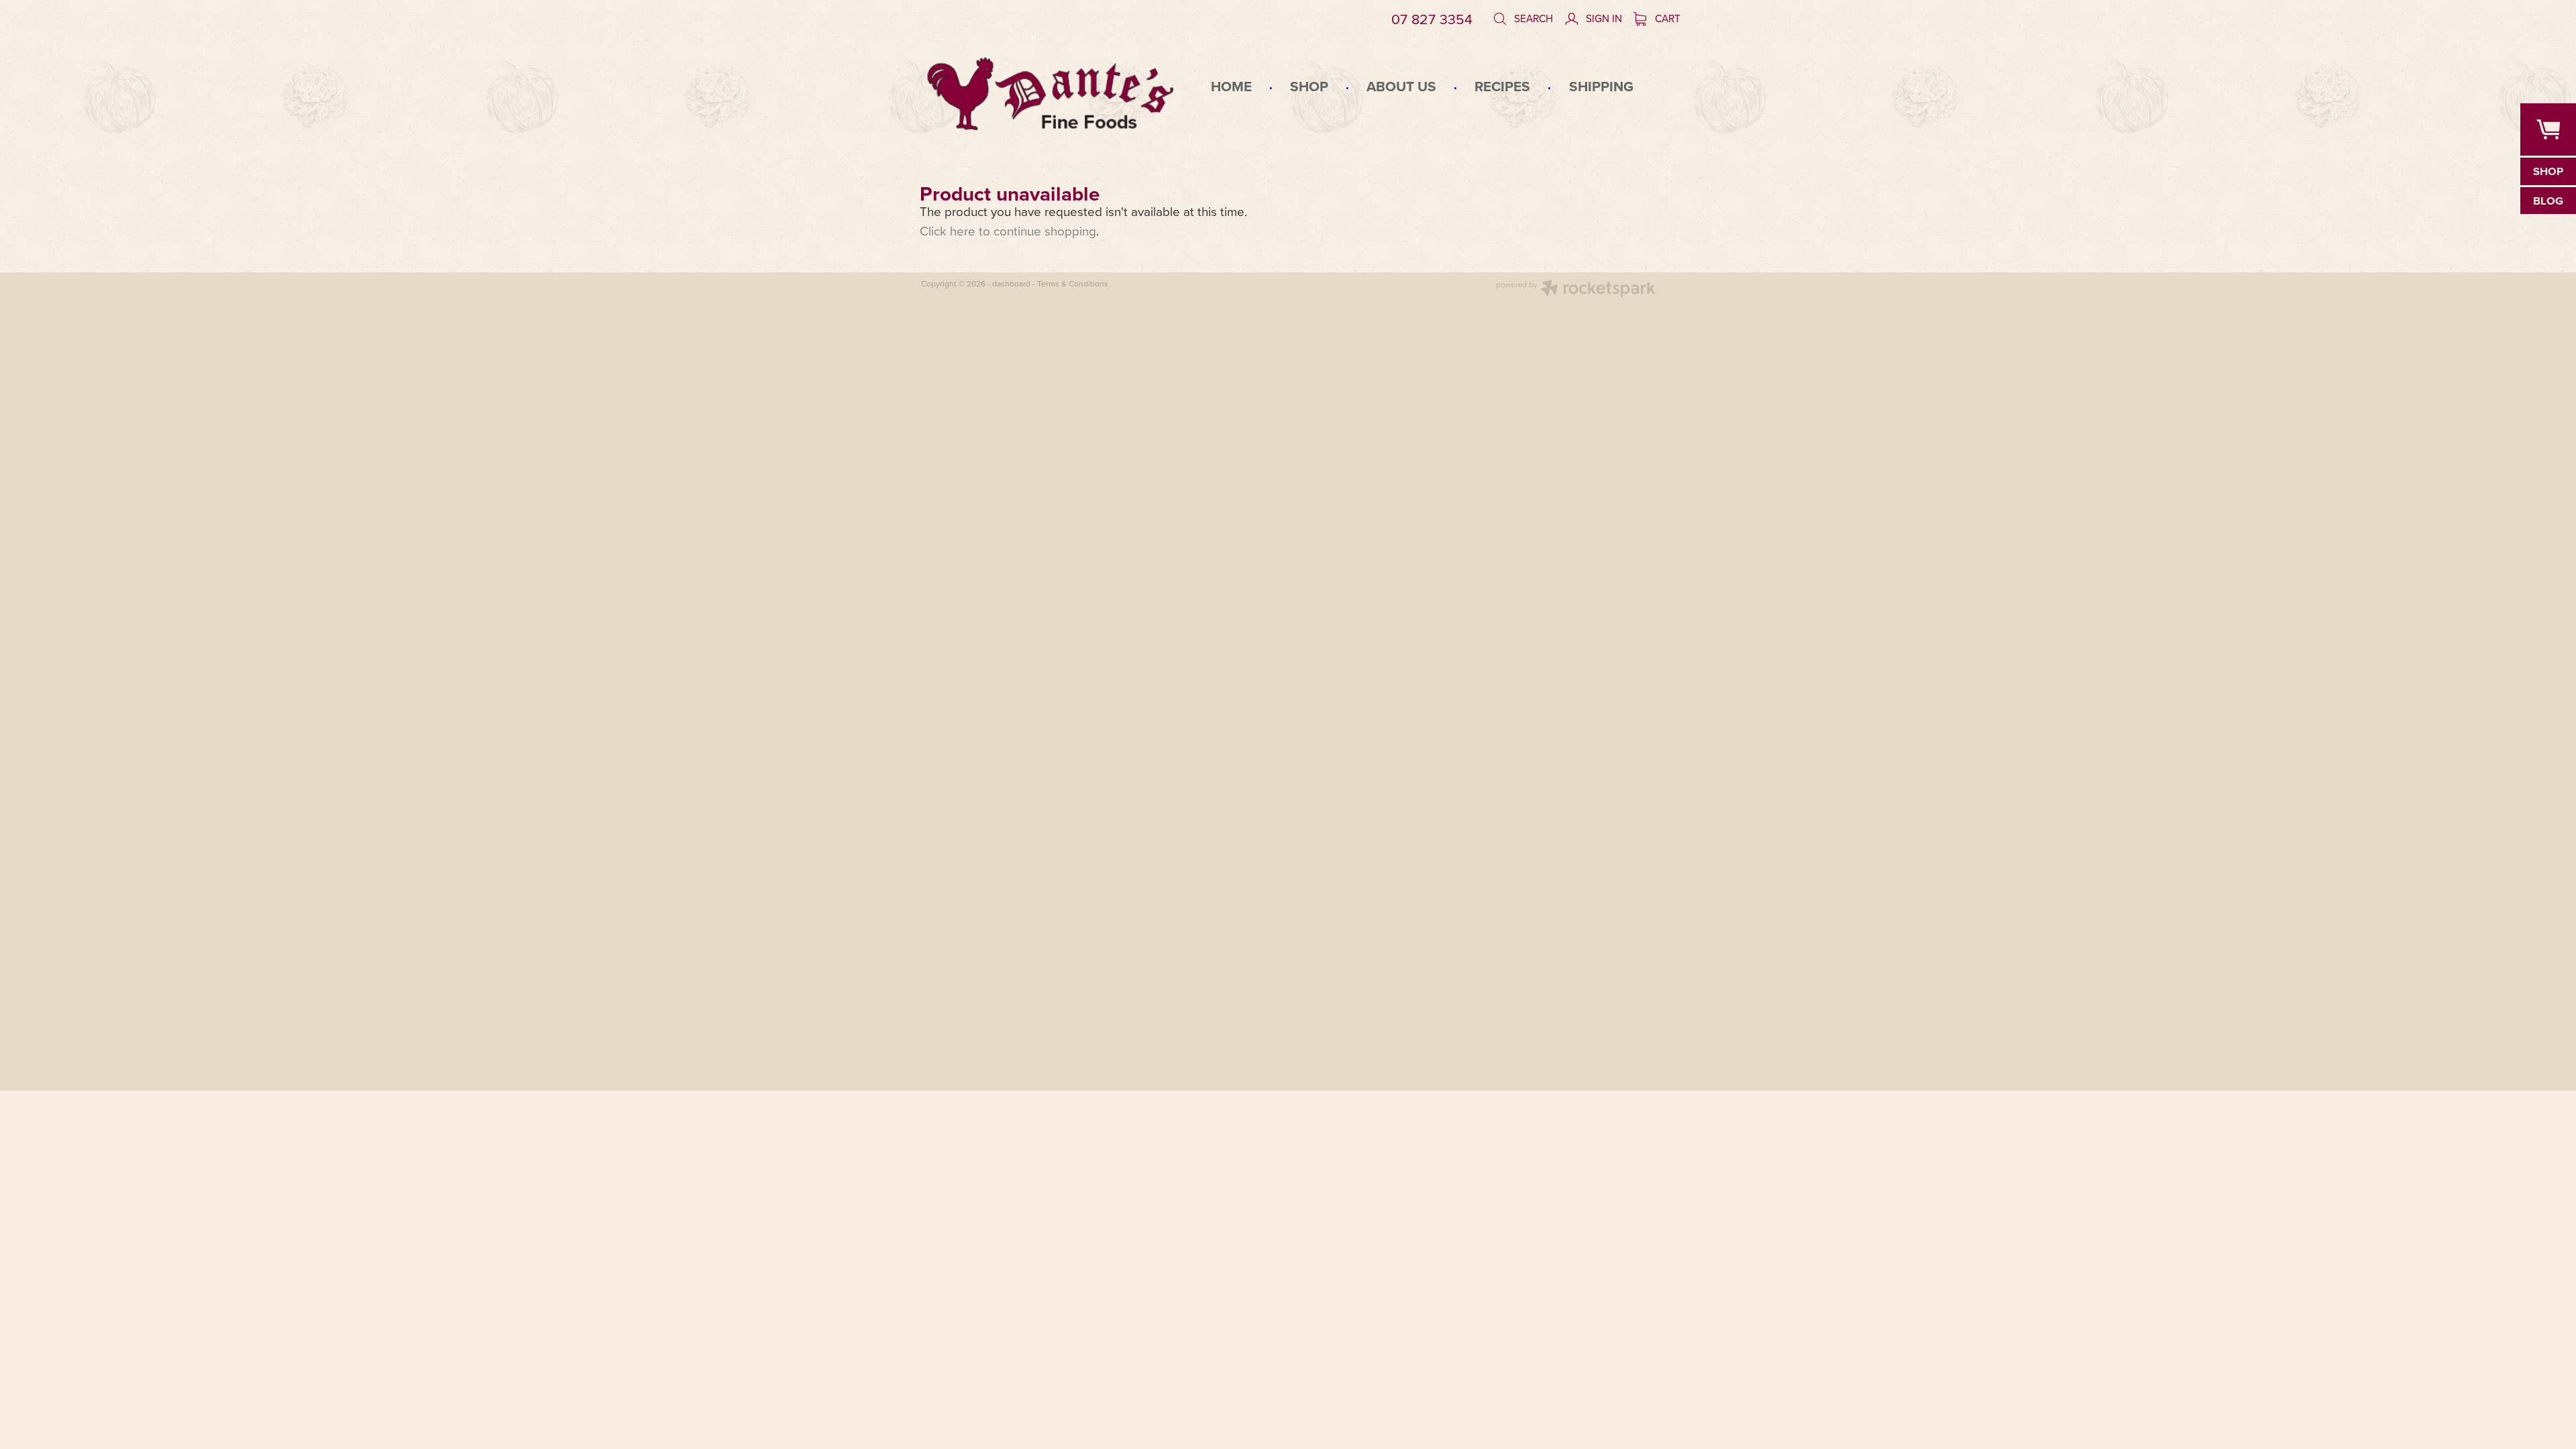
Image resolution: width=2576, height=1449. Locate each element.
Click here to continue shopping (1008, 230)
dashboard (1011, 283)
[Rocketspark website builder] (1576, 290)
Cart (1666, 18)
